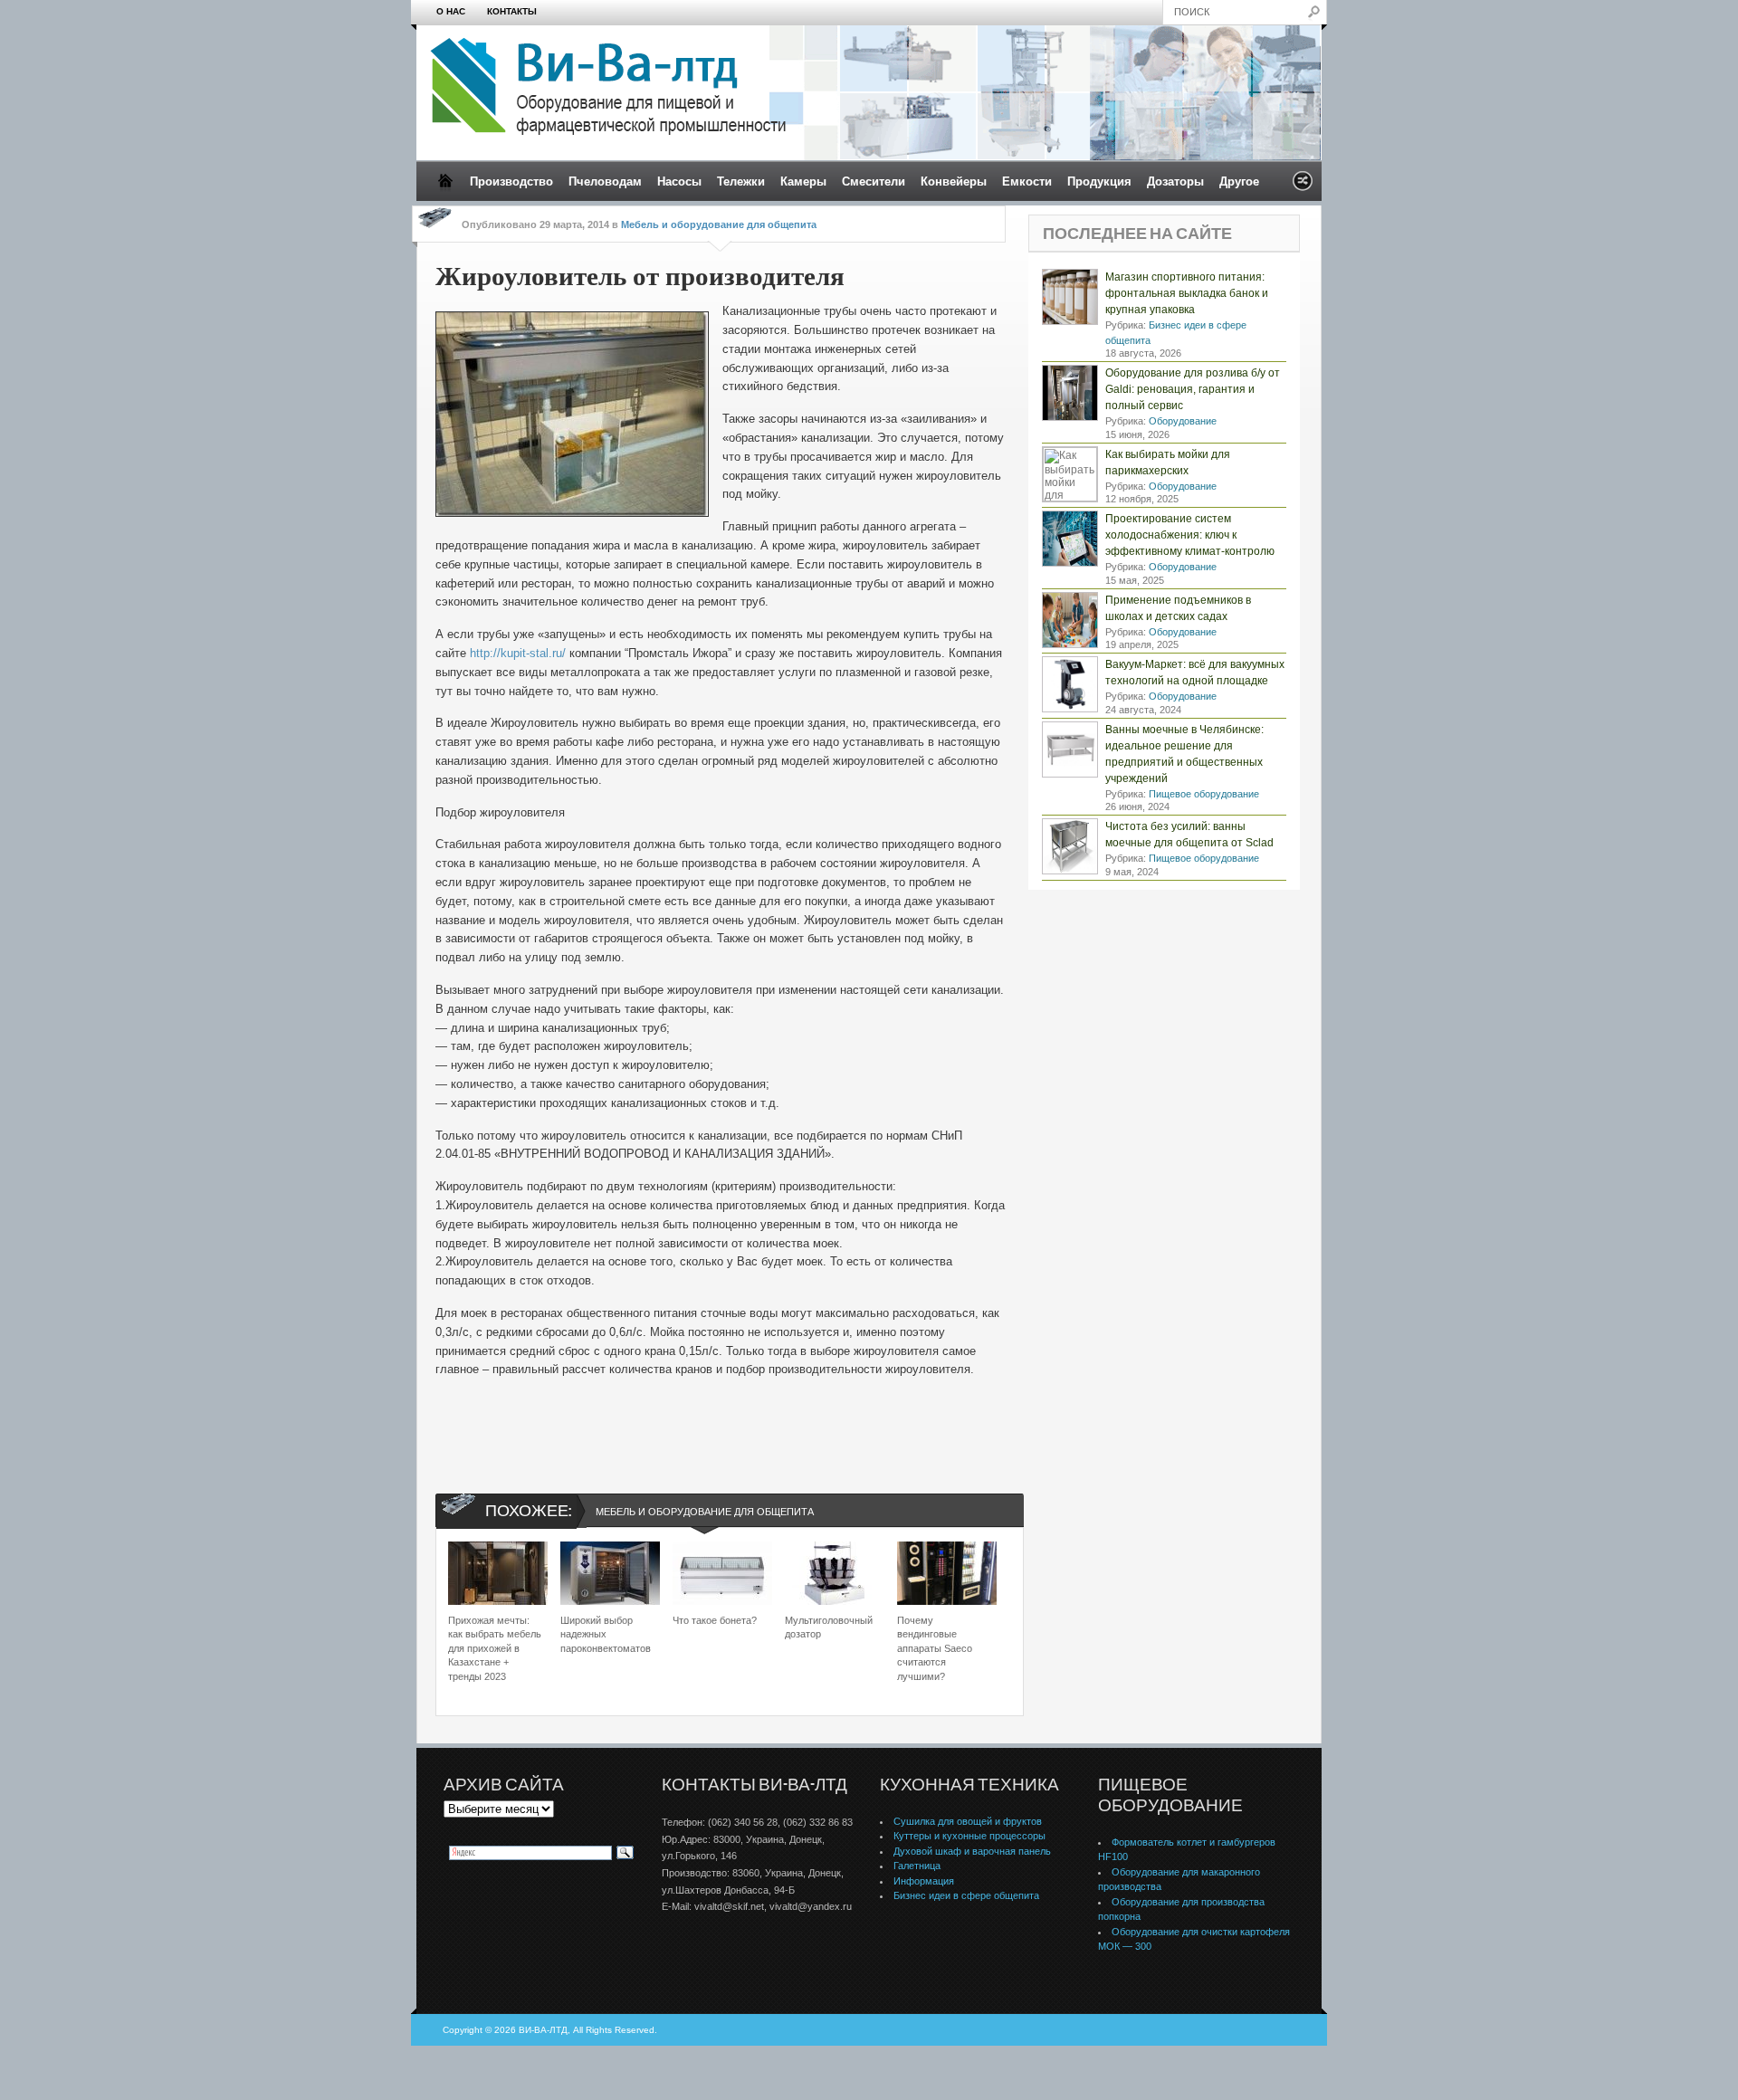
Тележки (741, 181)
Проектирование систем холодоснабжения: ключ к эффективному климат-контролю (1190, 535)
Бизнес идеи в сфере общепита (966, 1895)
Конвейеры (954, 181)
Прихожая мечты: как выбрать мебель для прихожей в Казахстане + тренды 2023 (495, 1648)
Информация (924, 1881)
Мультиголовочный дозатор (829, 1627)
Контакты (512, 11)
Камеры (803, 181)
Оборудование (1183, 421)
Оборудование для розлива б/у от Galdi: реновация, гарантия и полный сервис (1193, 389)
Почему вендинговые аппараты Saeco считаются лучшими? (935, 1648)
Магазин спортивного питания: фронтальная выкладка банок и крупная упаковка (1187, 293)
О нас (451, 11)
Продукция (1099, 181)
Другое (1239, 181)
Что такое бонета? (715, 1620)
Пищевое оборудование (1204, 794)
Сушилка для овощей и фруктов (968, 1821)
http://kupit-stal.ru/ (518, 653)
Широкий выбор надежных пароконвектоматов (606, 1634)
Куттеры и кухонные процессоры (969, 1836)
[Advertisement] (721, 1466)
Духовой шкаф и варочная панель (972, 1851)
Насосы (679, 181)
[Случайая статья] (1303, 186)
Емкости (1027, 181)
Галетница (917, 1866)
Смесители (874, 181)
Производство (511, 181)
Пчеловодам (605, 181)
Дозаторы (1175, 181)
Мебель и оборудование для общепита (719, 224)
